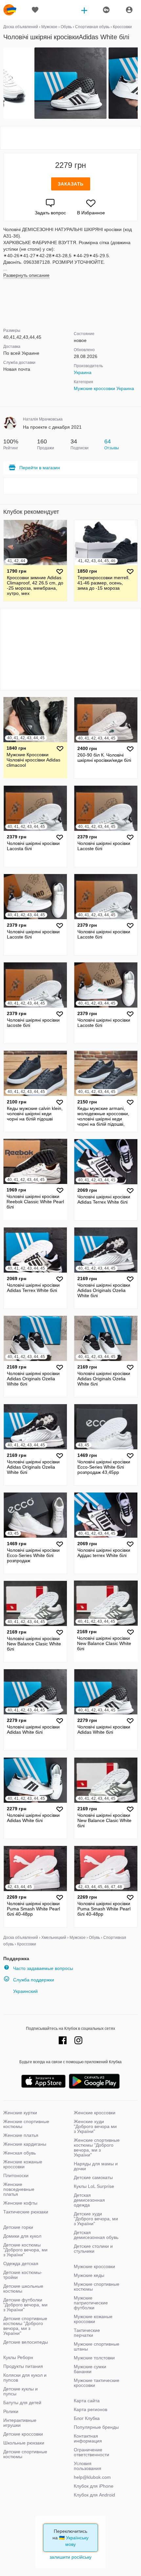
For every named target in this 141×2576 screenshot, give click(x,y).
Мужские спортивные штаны (97, 2346)
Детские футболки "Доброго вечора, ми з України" (25, 2305)
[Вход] (129, 10)
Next (137, 83)
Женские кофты (20, 2203)
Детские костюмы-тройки (23, 2275)
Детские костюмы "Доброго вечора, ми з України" (25, 2250)
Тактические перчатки (87, 2333)
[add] (84, 10)
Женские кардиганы (25, 2144)
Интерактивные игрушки (20, 2423)
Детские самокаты (93, 2177)
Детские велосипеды (26, 2342)
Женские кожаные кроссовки (23, 2164)
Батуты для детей (22, 2403)
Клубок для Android (94, 2495)
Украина (83, 372)
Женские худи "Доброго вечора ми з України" (95, 2126)
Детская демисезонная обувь (96, 2235)
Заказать (71, 184)
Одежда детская (21, 2263)
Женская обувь (20, 2153)
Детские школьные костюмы (23, 2289)
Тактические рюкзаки (26, 2212)
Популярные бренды (96, 2427)
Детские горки (18, 2227)
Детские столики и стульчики (93, 2249)
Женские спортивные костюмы (26, 2124)
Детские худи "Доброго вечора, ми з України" (96, 2219)
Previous (4, 83)
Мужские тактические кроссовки (97, 2383)
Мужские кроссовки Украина (104, 388)
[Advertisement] (70, 138)
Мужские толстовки (94, 2358)
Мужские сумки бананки (90, 2369)
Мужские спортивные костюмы (97, 2287)
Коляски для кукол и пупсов (25, 2378)
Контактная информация (88, 2438)
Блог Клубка (87, 2418)
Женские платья (21, 2135)
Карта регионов (91, 2409)
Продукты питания (23, 2366)
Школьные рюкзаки (24, 2443)
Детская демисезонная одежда (89, 2200)
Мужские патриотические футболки (91, 2303)
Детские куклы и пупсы (20, 2391)
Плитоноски (16, 2175)
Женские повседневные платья (19, 2189)
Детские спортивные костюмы (25, 2454)
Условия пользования (88, 2466)
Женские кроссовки (95, 2113)
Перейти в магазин (40, 468)
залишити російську (70, 2557)
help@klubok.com (92, 2477)
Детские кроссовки (23, 2434)
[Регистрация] (106, 10)
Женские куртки (20, 2113)
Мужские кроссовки (94, 2266)
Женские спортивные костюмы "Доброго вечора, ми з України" (97, 2147)
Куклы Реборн (18, 2357)
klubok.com (10, 10)
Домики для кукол (22, 2236)
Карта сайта (87, 2401)
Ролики (11, 2411)
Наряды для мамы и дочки (96, 2166)
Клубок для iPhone (94, 2486)
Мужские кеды (89, 2275)
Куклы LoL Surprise (94, 2186)
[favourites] (35, 10)
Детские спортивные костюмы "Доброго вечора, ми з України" (25, 2326)
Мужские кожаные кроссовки (93, 2319)
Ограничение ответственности (91, 2452)
